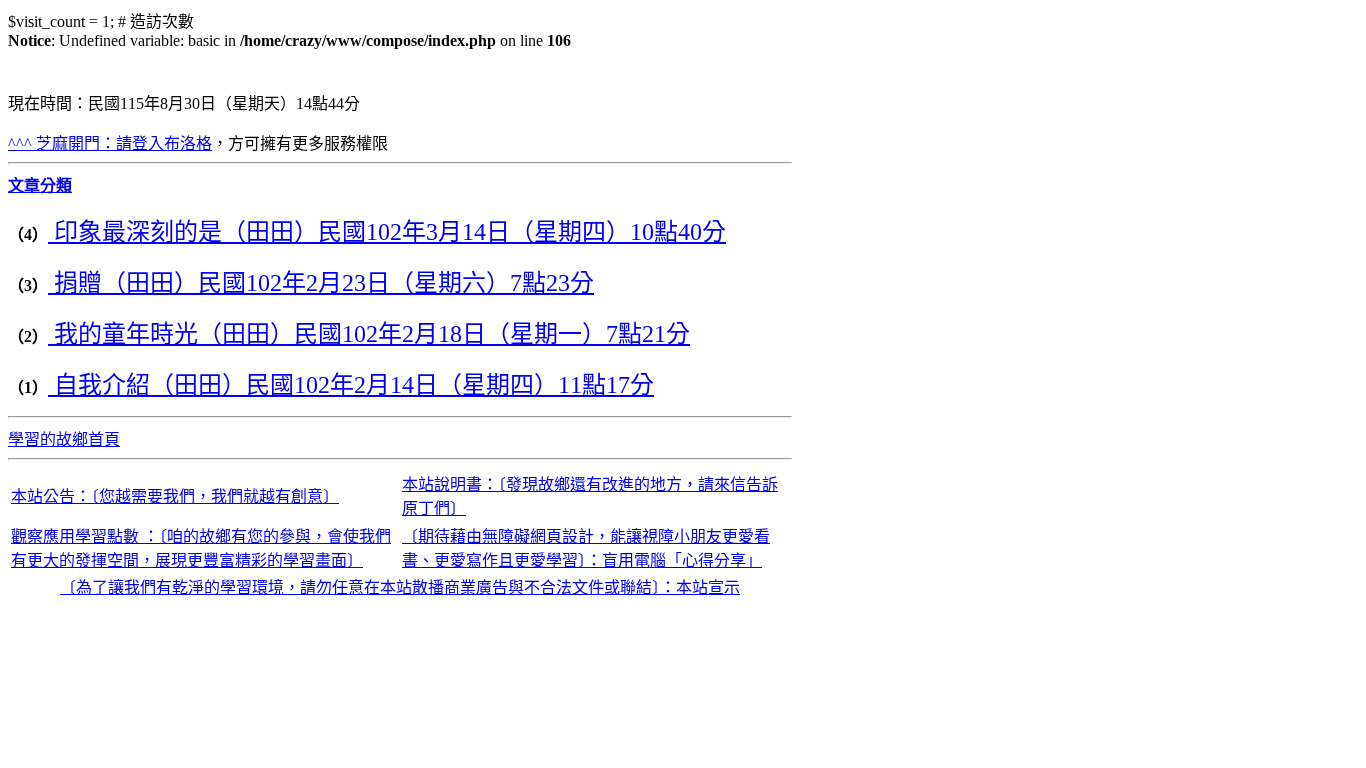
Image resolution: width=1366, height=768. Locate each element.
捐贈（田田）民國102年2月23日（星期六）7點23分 (321, 283)
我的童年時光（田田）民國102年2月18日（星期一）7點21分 (369, 334)
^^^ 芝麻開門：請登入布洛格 (110, 143)
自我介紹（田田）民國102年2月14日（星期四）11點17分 (351, 385)
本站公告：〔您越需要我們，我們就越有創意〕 (175, 496)
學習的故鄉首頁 (64, 439)
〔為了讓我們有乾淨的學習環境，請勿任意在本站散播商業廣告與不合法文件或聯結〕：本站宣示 (400, 587)
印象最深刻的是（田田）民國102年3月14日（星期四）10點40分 (387, 232)
